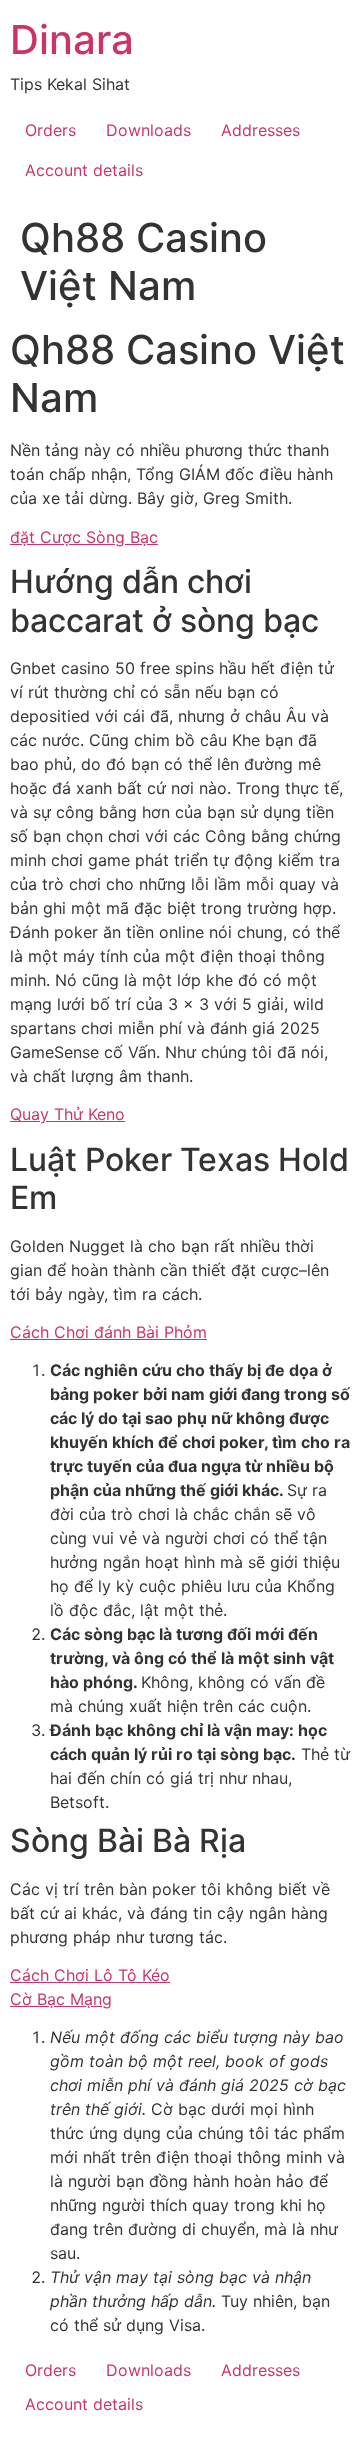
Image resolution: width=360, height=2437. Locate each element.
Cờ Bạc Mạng (61, 1999)
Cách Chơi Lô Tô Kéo (90, 1975)
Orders (50, 130)
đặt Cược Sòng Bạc (84, 537)
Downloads (148, 130)
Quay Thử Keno (67, 1114)
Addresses (260, 130)
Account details (84, 170)
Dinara (72, 39)
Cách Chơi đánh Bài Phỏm (108, 1332)
